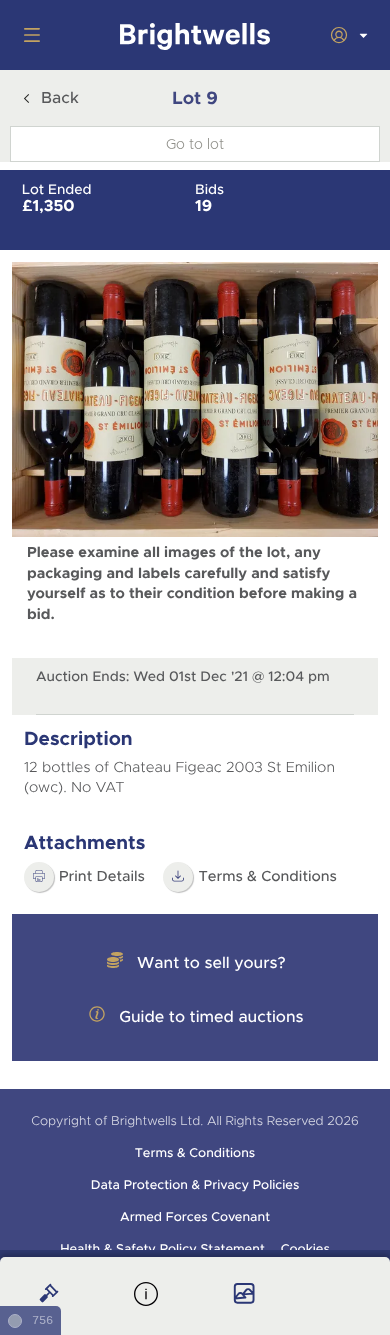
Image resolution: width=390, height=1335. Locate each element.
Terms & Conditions (267, 877)
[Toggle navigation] (28, 35)
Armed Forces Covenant (195, 1217)
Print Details (102, 877)
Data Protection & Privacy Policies (195, 1185)
